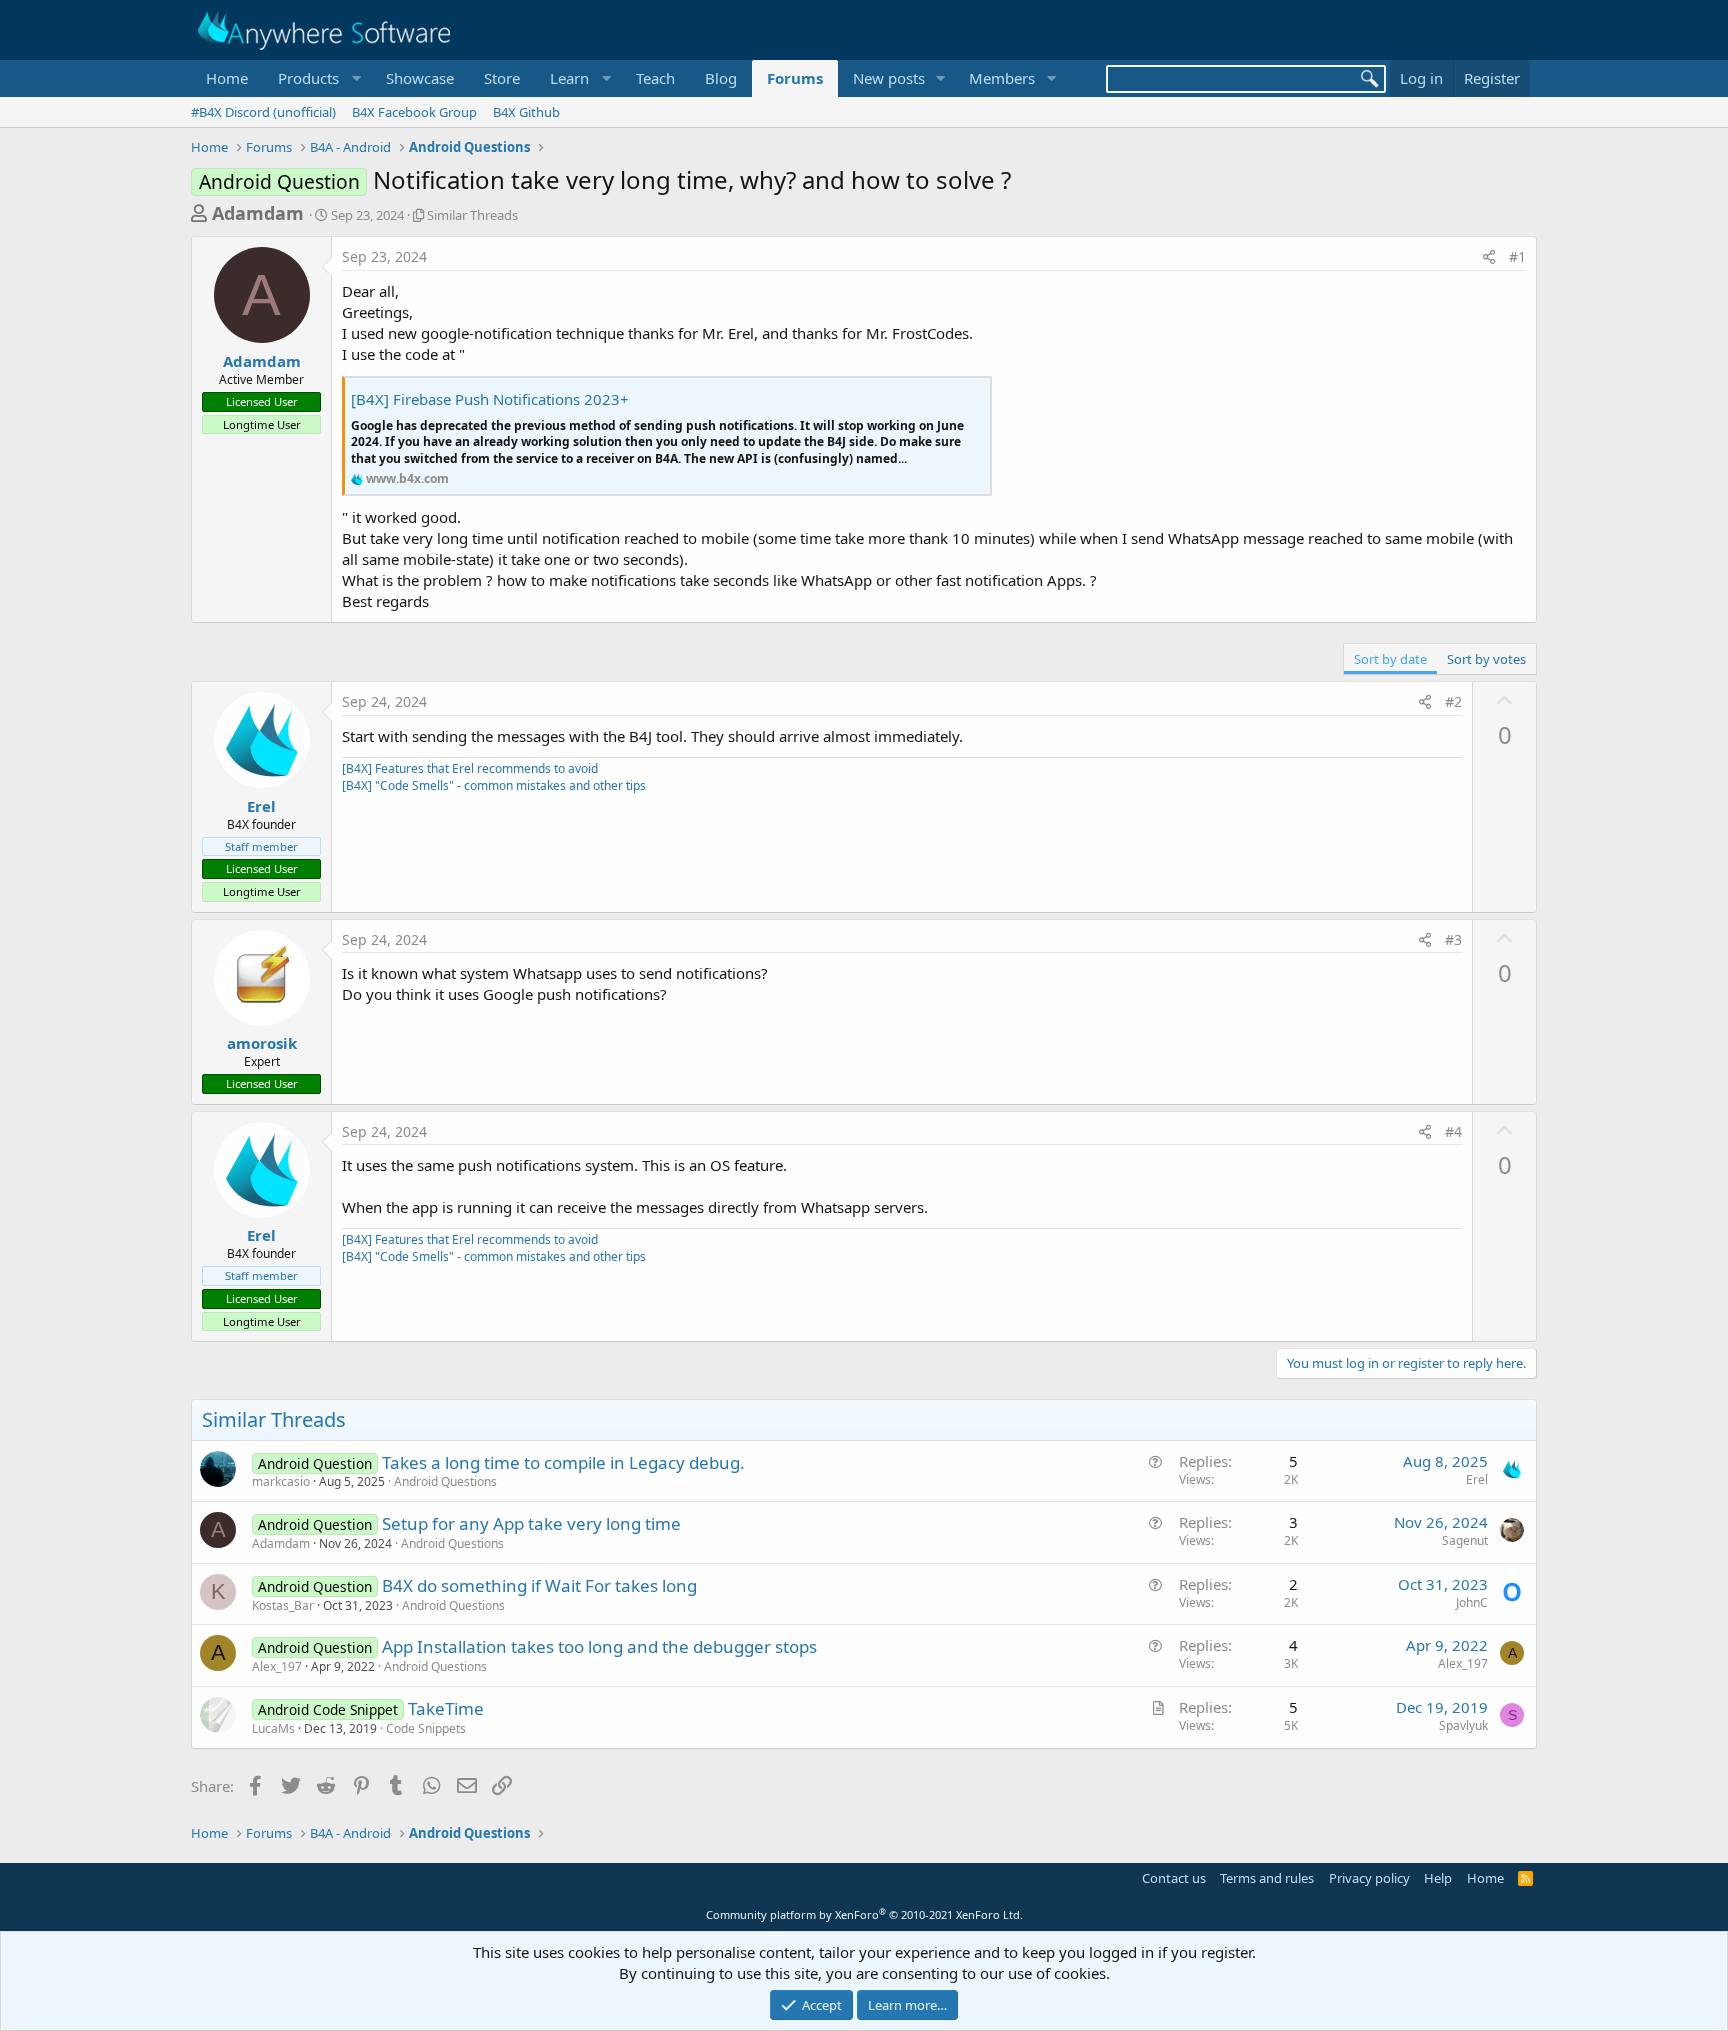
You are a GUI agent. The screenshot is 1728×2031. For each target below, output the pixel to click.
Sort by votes (1486, 659)
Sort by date (1390, 659)
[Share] (1489, 257)
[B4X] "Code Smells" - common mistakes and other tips (494, 785)
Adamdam (258, 213)
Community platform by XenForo (864, 1914)
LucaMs (273, 1728)
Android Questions (445, 1481)
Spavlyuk (1463, 1725)
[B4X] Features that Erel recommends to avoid (470, 768)
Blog (721, 78)
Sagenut (1465, 1540)
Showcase (420, 78)
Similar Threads (472, 215)
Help (1438, 1878)
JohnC (1472, 1602)
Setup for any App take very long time (531, 1523)
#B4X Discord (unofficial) (263, 112)
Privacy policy (1369, 1878)
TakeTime (446, 1708)
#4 (1453, 1131)
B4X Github (526, 112)
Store (502, 78)
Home (227, 78)
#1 (1517, 256)
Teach (655, 78)
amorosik (262, 1043)
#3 (1453, 939)
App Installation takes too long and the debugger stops (599, 1646)
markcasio (281, 1481)
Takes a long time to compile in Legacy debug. (563, 1462)
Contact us (1174, 1878)
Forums (795, 78)
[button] (317, 78)
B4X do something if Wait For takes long (539, 1585)
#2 (1453, 701)
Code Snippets (426, 1728)
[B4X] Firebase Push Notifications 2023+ (490, 399)
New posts (889, 78)
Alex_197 (277, 1666)
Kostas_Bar (283, 1605)
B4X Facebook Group (414, 112)
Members (1002, 78)
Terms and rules (1267, 1878)
